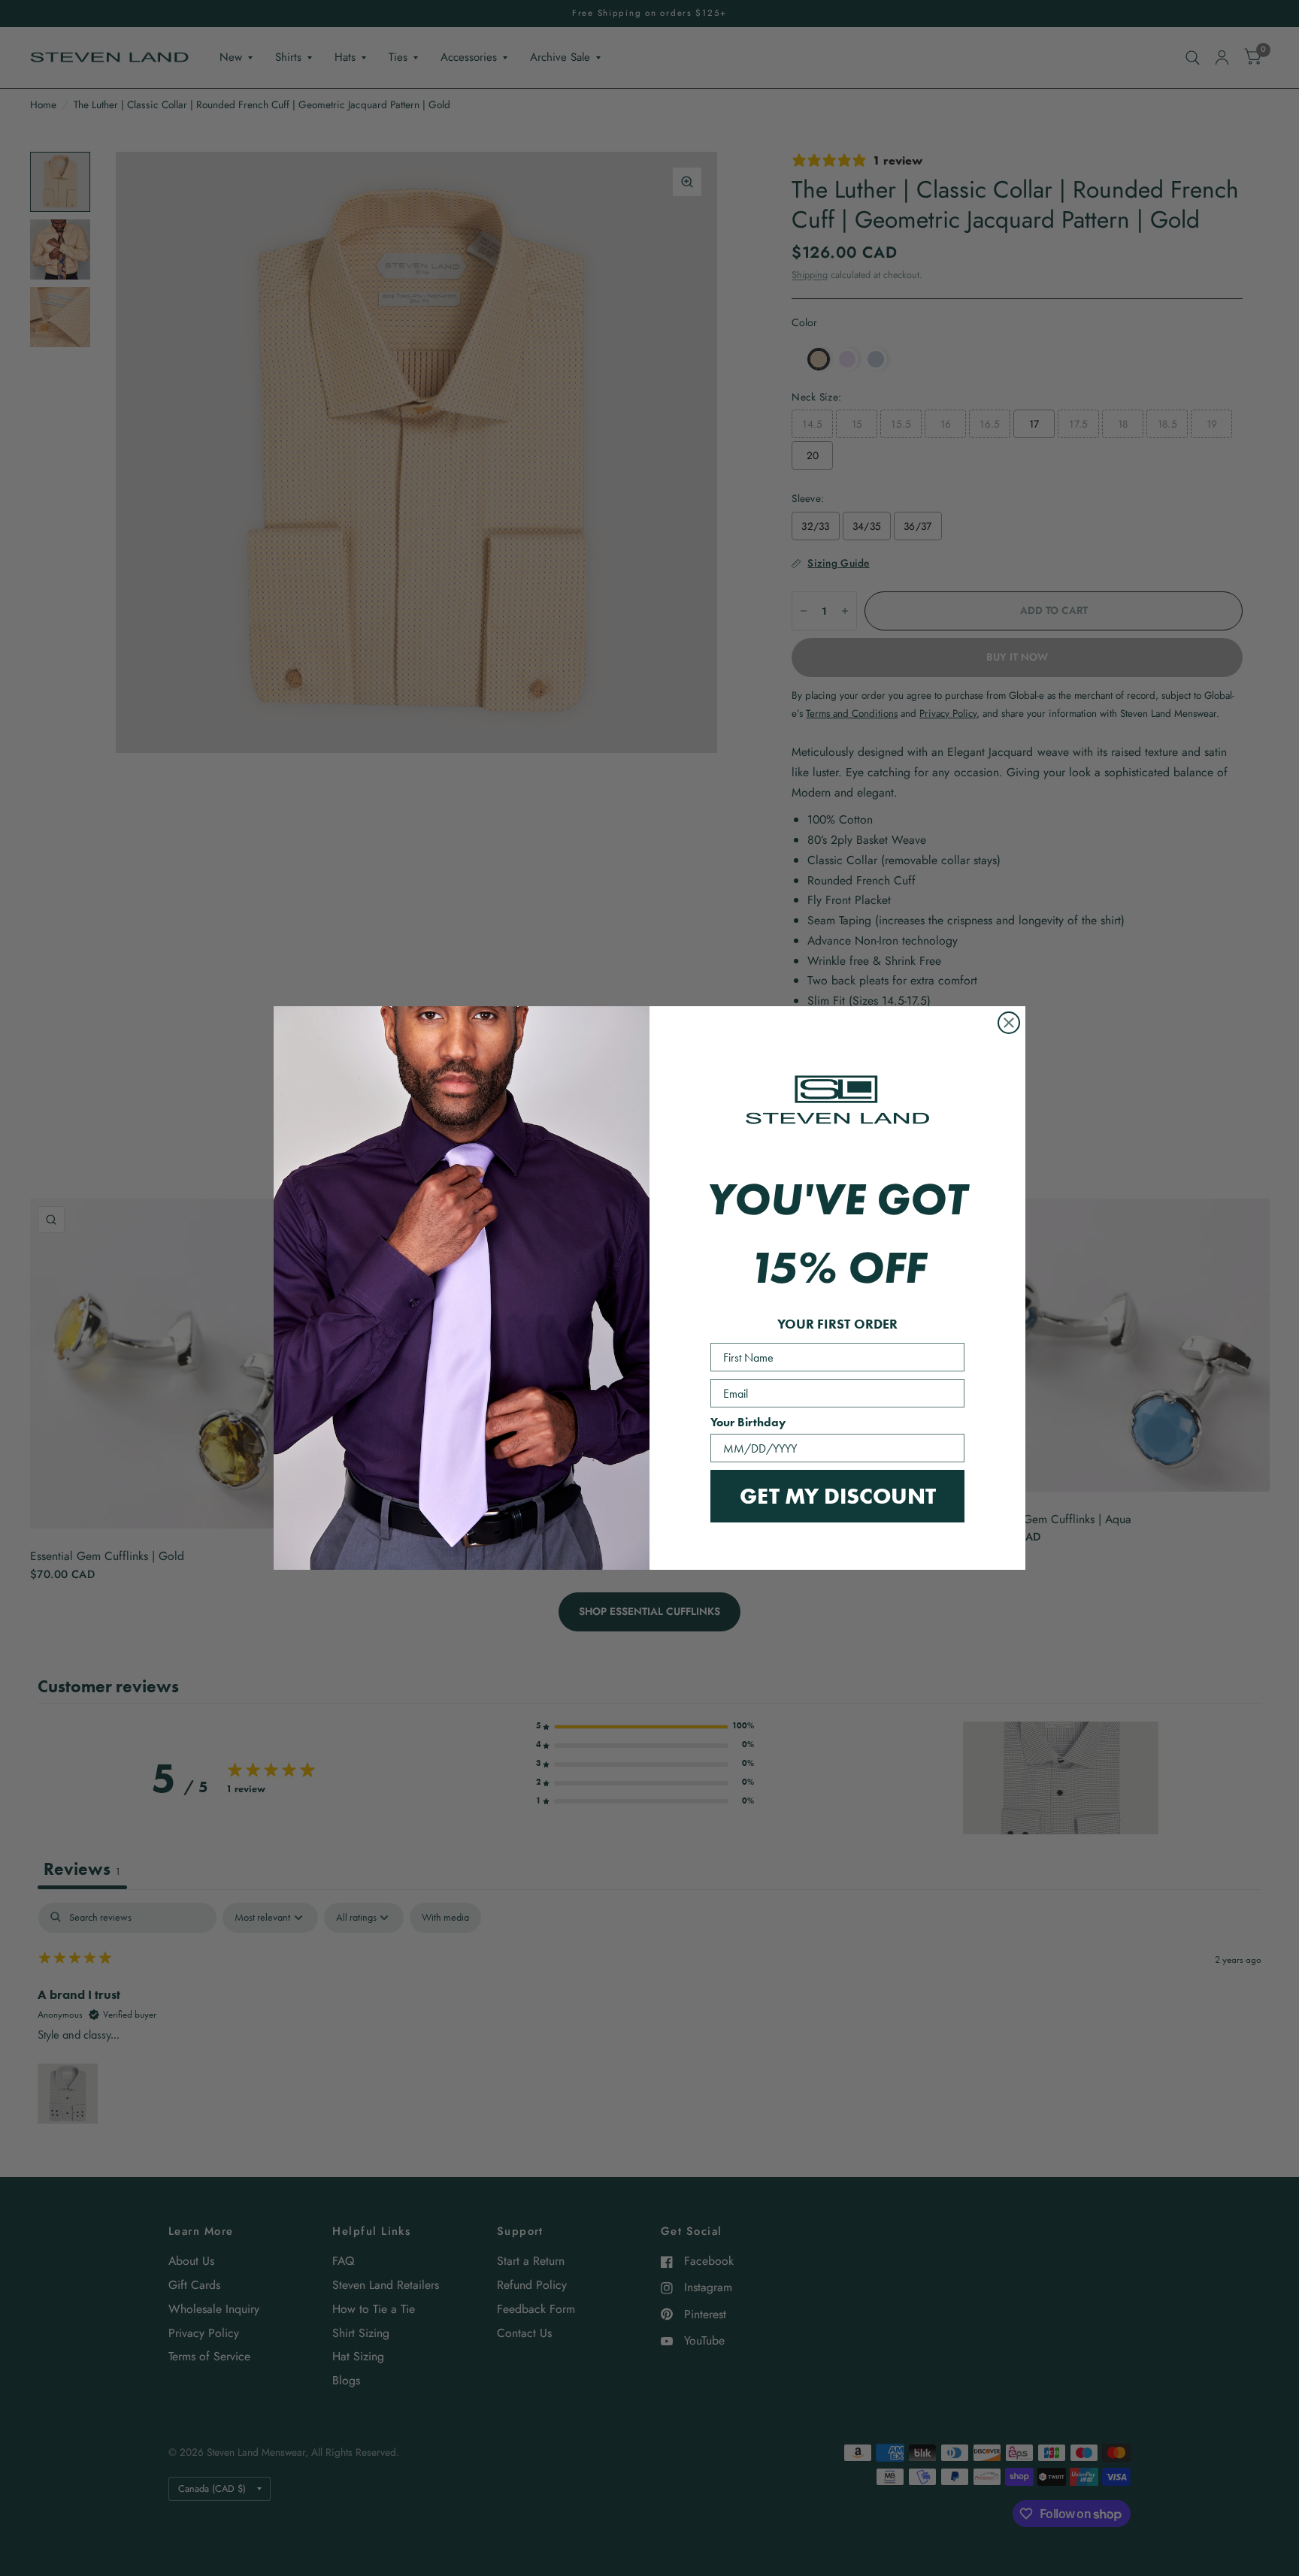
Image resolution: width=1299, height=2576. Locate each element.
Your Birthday (748, 1422)
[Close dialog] (1009, 1023)
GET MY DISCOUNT (838, 1496)
